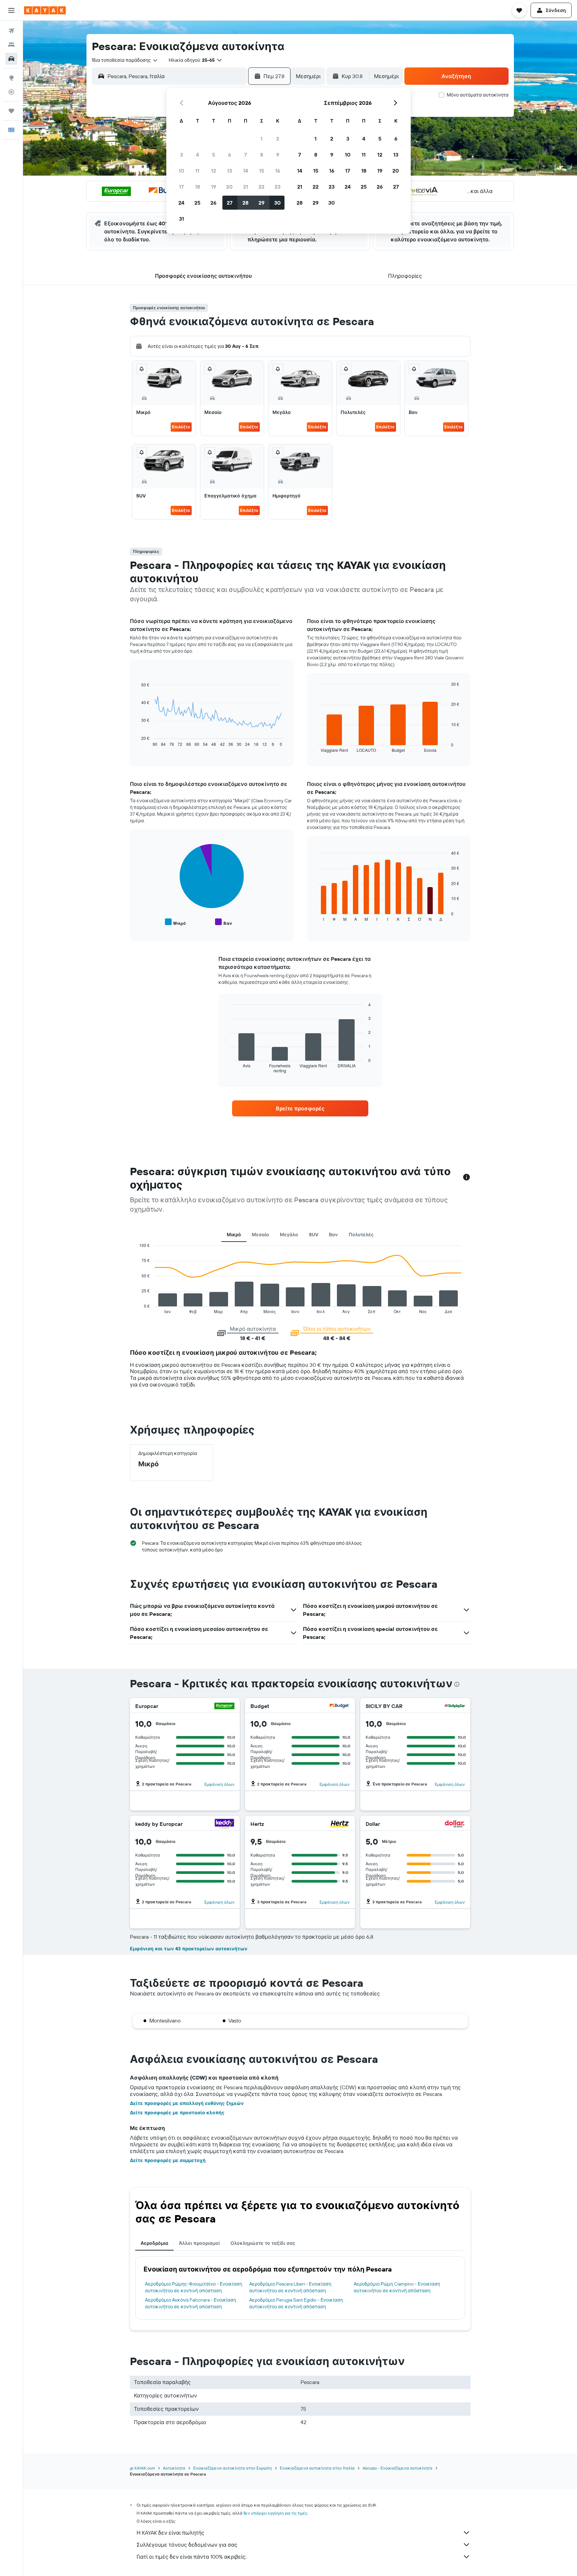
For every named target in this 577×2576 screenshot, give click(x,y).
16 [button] (278, 171)
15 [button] (262, 171)
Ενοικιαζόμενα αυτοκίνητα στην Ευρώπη (233, 2468)
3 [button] (181, 155)
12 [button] (214, 171)
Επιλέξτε (181, 427)
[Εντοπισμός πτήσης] (11, 92)
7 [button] (245, 155)
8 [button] (262, 155)
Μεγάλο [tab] (289, 1235)
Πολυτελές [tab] (361, 1235)
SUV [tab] (314, 1235)
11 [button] (197, 171)
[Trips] (11, 111)
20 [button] (229, 187)
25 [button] (197, 203)
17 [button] (181, 187)
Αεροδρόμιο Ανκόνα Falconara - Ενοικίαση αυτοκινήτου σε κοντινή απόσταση (190, 2303)
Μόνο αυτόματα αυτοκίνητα (478, 95)
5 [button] (214, 155)
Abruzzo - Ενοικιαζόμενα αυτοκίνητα (398, 2468)
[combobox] (125, 60)
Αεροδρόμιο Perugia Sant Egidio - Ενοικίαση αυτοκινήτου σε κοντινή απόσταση (296, 2303)
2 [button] (278, 139)
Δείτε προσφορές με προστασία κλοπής (177, 2113)
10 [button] (181, 171)
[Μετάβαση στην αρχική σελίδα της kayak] (45, 10)
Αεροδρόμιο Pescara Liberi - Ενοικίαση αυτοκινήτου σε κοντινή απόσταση (290, 2287)
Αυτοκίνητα (174, 2468)
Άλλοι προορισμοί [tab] (199, 2243)
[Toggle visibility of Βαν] (224, 922)
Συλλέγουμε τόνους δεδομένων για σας (187, 2545)
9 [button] (278, 155)
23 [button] (277, 187)
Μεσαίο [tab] (260, 1235)
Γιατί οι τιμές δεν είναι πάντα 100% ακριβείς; (191, 2557)
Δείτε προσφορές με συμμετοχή (168, 2160)
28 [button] (245, 203)
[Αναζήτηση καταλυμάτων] (11, 45)
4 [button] (198, 155)
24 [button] (181, 203)
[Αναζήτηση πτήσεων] (11, 31)
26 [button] (213, 203)
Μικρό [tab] (234, 1235)
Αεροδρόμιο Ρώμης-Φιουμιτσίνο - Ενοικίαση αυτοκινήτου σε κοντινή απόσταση (194, 2287)
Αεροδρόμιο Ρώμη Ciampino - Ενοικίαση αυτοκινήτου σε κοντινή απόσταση (397, 2287)
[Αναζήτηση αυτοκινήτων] (11, 59)
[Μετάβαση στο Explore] (11, 78)
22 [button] (261, 187)
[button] (11, 10)
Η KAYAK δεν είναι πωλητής (170, 2533)
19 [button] (214, 187)
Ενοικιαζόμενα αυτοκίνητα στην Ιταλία (317, 2468)
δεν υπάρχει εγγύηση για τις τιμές (275, 2513)
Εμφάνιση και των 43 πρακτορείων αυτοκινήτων (189, 1949)
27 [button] (230, 203)
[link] (300, 1108)
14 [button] (246, 171)
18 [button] (198, 187)
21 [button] (246, 187)
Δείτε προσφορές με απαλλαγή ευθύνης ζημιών (187, 2103)
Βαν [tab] (333, 1235)
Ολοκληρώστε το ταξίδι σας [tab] (263, 2243)
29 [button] (261, 203)
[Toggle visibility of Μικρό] (175, 922)
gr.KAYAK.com (142, 2468)
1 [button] (261, 139)
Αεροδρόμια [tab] (154, 2243)
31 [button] (181, 219)
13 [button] (230, 171)
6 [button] (230, 155)
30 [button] (277, 203)
